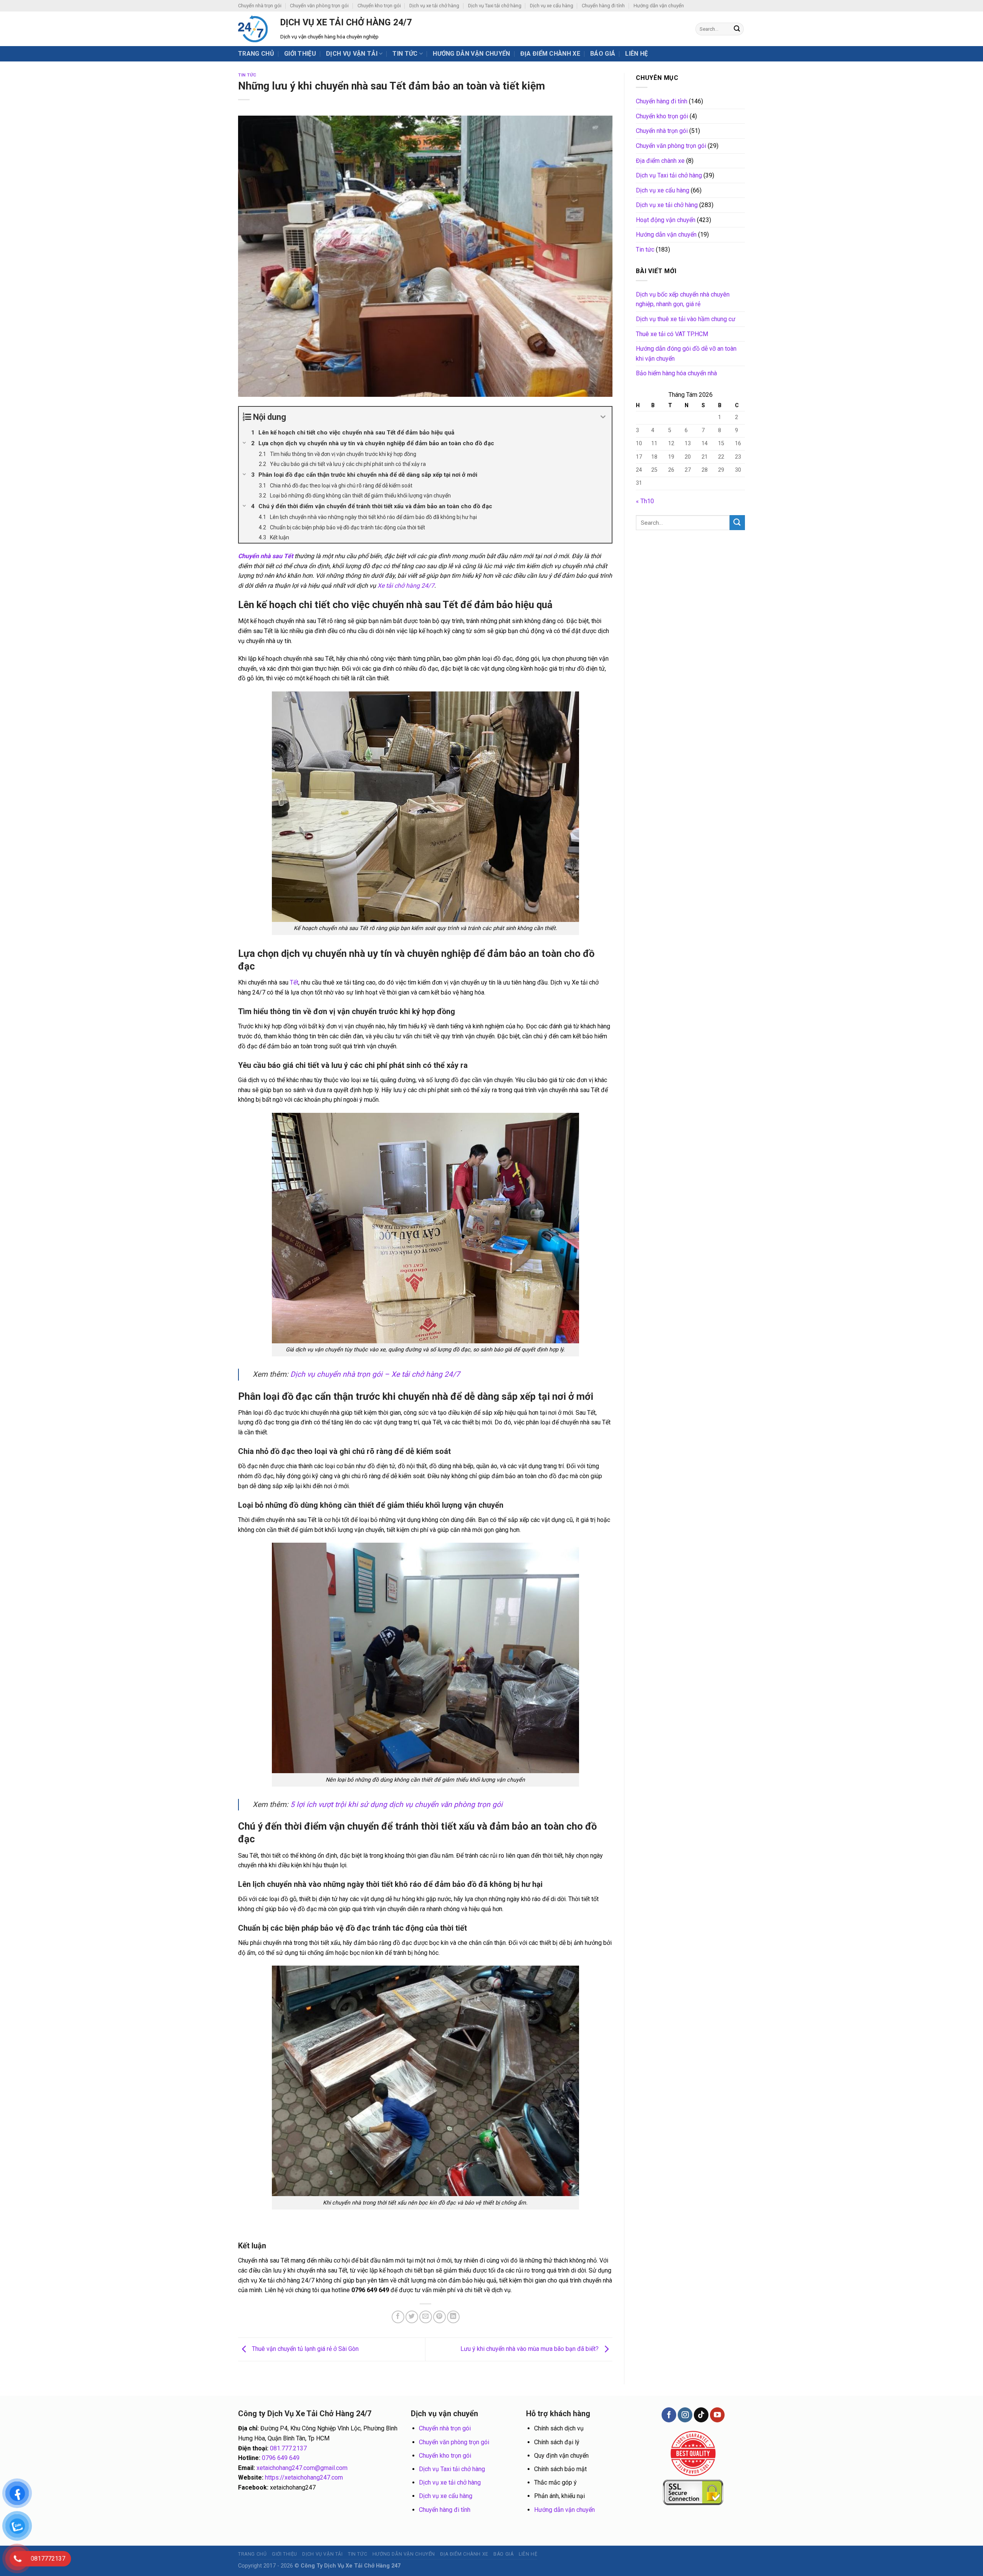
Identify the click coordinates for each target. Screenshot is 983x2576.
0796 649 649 (281, 2458)
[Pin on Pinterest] (439, 2317)
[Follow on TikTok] (701, 2415)
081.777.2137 (288, 2448)
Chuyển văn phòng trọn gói (319, 6)
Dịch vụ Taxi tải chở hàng (495, 6)
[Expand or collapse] (603, 417)
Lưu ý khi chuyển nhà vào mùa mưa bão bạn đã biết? (530, 2349)
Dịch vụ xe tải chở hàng (434, 6)
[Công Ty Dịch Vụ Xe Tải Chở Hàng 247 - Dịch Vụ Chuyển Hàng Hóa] (253, 29)
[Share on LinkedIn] (453, 2317)
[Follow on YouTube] (717, 2415)
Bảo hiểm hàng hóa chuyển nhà (676, 373)
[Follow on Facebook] (669, 2415)
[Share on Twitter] (412, 2317)
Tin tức (405, 54)
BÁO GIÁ (603, 54)
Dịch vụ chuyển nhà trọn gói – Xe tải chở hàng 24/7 (375, 1374)
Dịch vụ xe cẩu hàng (552, 6)
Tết (294, 982)
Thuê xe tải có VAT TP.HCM (672, 334)
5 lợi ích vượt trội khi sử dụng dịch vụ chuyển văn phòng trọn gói (396, 1804)
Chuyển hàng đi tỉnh (603, 6)
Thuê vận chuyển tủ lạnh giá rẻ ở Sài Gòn (304, 2349)
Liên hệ (636, 54)
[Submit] (737, 29)
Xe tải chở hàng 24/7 (406, 586)
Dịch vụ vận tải (352, 54)
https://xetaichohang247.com (304, 2477)
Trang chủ (256, 54)
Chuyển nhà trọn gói (260, 6)
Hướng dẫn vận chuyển (659, 6)
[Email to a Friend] (426, 2317)
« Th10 (645, 501)
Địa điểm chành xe (550, 54)
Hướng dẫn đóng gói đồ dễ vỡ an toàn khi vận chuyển (686, 354)
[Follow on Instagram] (685, 2415)
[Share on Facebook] (398, 2317)
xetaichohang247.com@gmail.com (302, 2468)
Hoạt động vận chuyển (666, 220)
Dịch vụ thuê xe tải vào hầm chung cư (686, 319)
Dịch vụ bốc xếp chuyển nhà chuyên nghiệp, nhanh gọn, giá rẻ (683, 299)
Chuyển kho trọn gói (379, 6)
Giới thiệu (300, 54)
